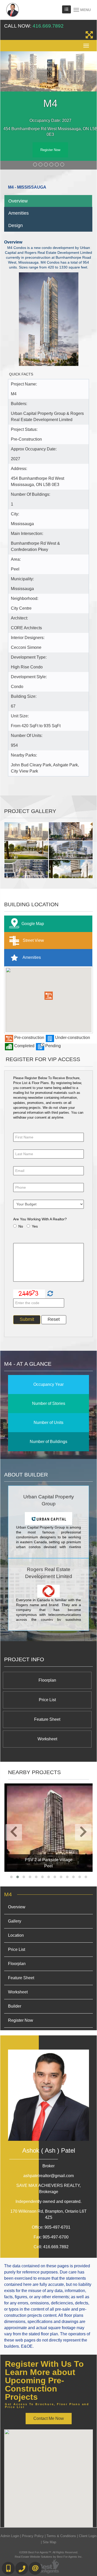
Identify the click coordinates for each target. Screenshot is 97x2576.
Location (16, 1935)
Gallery (15, 1921)
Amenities (18, 213)
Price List (47, 1700)
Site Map (49, 2542)
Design (16, 225)
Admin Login (10, 2536)
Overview (18, 201)
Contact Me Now (49, 2418)
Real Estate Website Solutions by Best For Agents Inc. (49, 2557)
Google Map (33, 923)
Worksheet (47, 1739)
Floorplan (47, 1680)
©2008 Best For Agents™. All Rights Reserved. (49, 2552)
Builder (15, 2006)
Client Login (88, 2536)
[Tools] (66, 9)
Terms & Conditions (61, 2536)
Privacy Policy (33, 2536)
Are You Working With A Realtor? (40, 1219)
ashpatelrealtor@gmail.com (48, 2176)
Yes (35, 1226)
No (21, 1226)
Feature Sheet (47, 1719)
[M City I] (48, 1827)
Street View (33, 940)
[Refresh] (50, 1294)
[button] (49, 996)
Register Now (50, 150)
